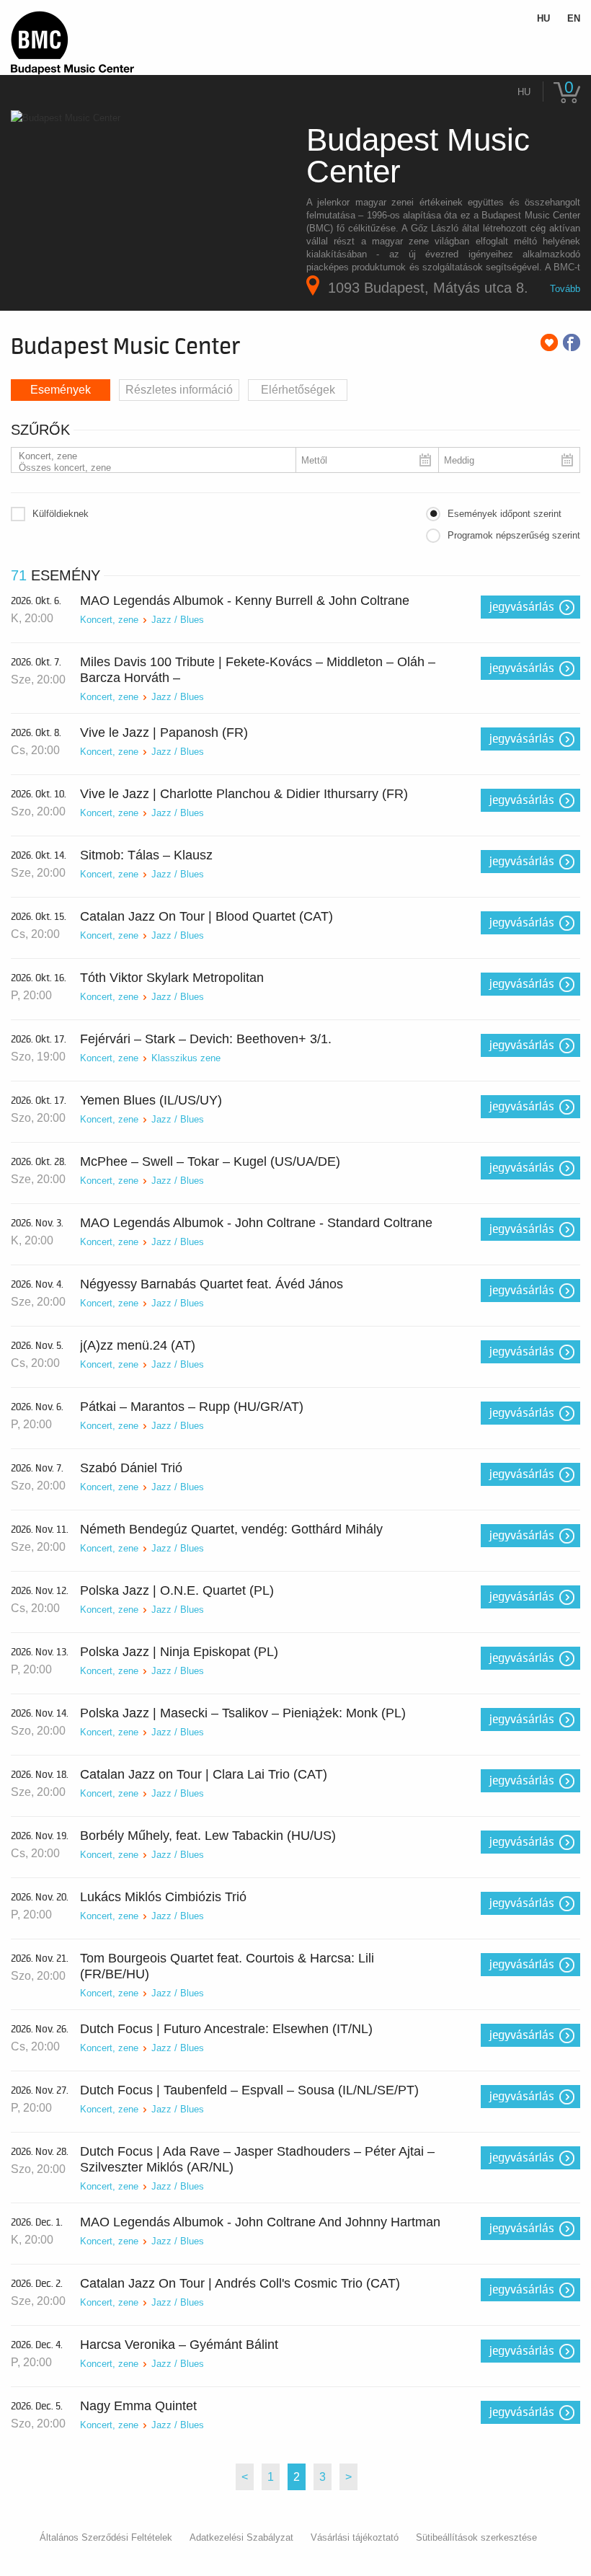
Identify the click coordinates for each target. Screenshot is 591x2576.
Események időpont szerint (505, 514)
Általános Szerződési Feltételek (106, 2537)
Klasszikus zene (186, 1058)
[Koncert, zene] (148, 456)
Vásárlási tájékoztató (355, 2537)
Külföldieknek (61, 514)
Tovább (565, 289)
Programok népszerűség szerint (514, 535)
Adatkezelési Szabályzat (241, 2537)
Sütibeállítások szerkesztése (476, 2537)
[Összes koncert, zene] (148, 468)
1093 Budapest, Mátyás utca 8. (428, 288)
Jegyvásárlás (522, 607)
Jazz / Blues (178, 620)
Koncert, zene (109, 620)
